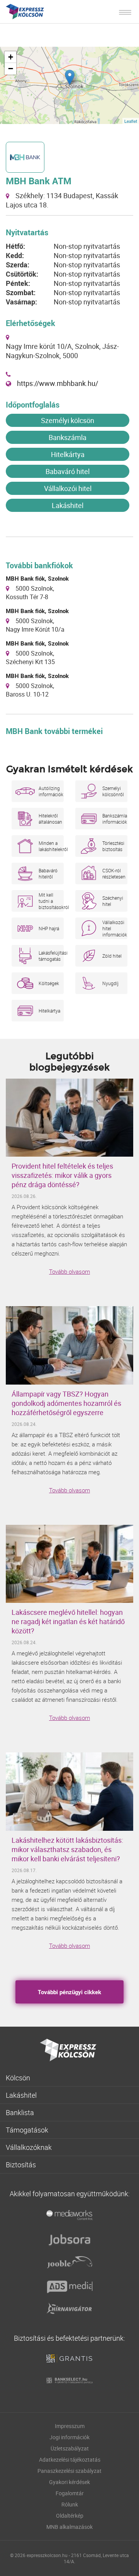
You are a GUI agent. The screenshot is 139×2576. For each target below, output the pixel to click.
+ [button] (11, 57)
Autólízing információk (51, 791)
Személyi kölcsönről (113, 791)
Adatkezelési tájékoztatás (70, 2460)
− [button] (11, 69)
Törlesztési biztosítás (113, 846)
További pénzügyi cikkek (69, 1992)
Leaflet (131, 121)
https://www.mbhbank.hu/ (58, 383)
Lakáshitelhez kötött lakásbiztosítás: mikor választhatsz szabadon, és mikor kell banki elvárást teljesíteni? (67, 1849)
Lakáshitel (68, 505)
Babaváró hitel (68, 471)
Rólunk (70, 2504)
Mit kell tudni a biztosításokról (51, 901)
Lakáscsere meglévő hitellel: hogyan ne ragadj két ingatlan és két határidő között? (68, 1621)
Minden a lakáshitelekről (51, 846)
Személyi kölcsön (68, 420)
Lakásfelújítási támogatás (51, 956)
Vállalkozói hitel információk (115, 928)
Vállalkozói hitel (68, 488)
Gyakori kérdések (69, 2482)
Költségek (49, 983)
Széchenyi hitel (113, 901)
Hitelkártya (68, 454)
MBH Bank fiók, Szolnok (37, 578)
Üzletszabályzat (70, 2448)
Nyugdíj (110, 983)
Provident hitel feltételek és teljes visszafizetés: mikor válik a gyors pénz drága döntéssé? (62, 1175)
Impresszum (70, 2426)
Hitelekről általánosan (50, 819)
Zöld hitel (112, 956)
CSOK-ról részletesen (114, 873)
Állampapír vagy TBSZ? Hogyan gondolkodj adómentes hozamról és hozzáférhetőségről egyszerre (66, 1403)
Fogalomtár (70, 2493)
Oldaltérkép (70, 2516)
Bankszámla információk (115, 819)
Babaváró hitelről (48, 873)
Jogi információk (69, 2437)
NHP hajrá (49, 928)
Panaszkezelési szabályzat (69, 2471)
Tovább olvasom (69, 1271)
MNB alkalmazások (69, 2527)
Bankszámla (68, 437)
